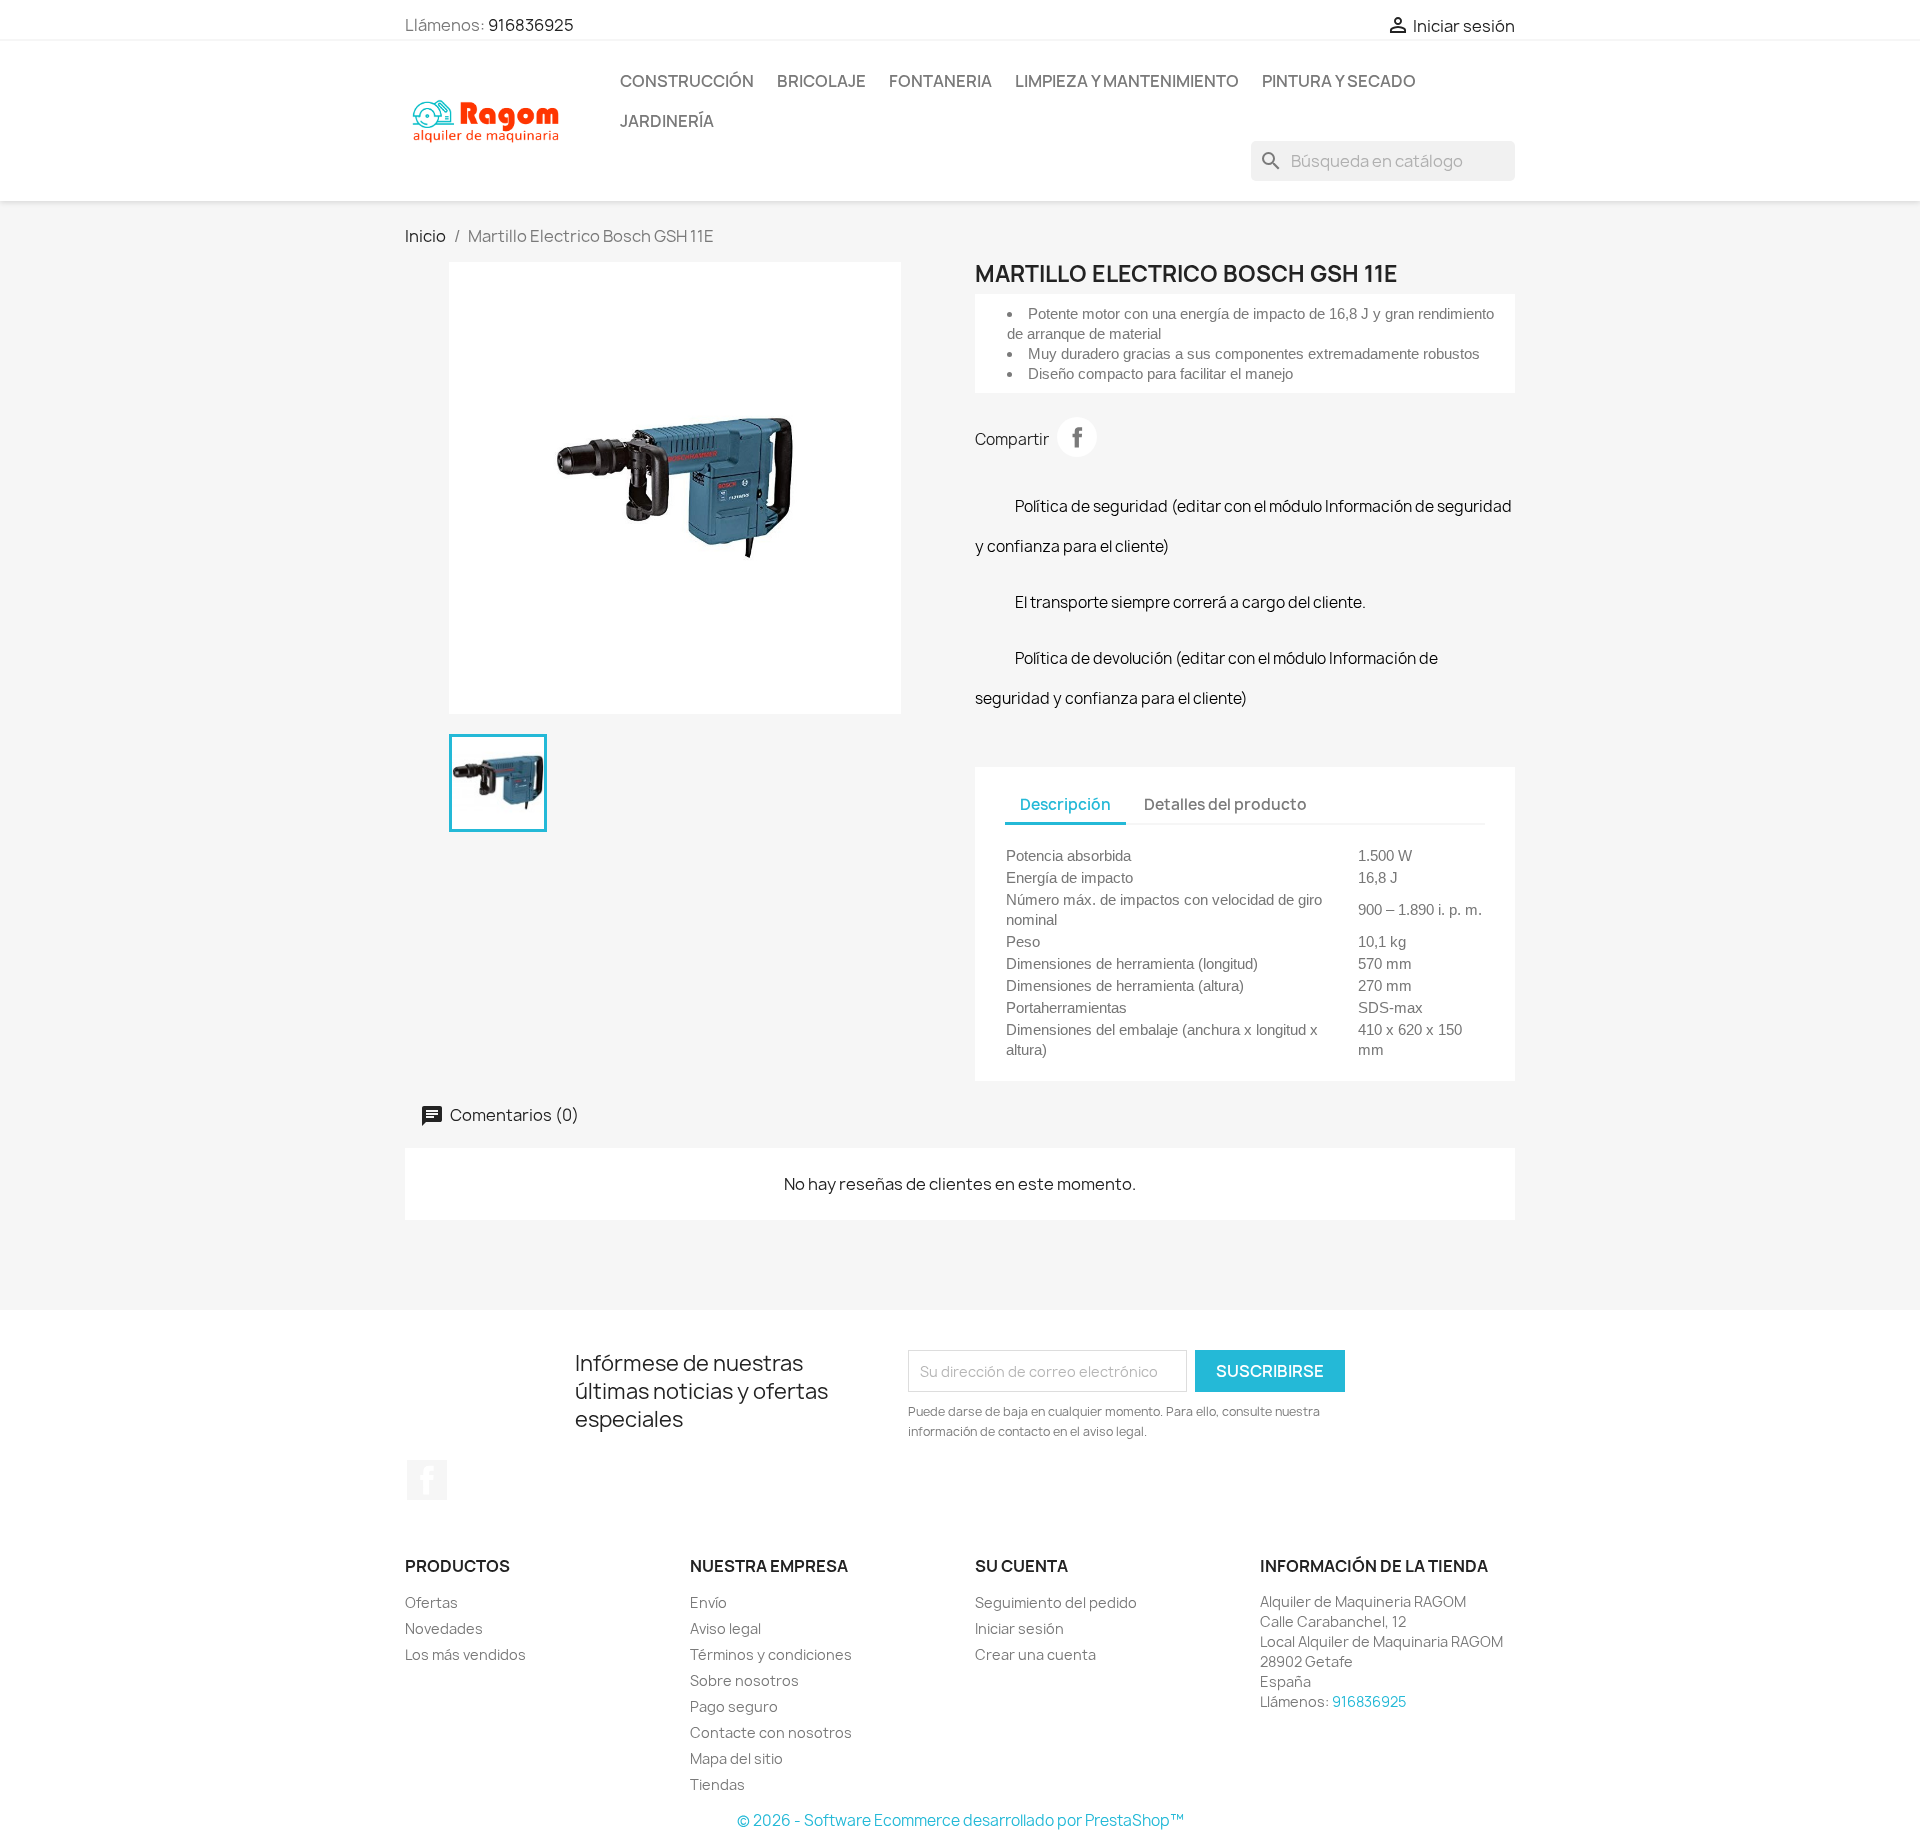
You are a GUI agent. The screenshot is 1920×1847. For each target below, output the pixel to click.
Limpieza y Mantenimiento (1127, 81)
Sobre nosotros (744, 1680)
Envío (708, 1602)
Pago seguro (734, 1706)
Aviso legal (725, 1628)
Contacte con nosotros (771, 1732)
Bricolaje (821, 81)
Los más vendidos (465, 1654)
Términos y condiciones (771, 1654)
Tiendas (717, 1784)
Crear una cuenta (1035, 1654)
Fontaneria (940, 81)
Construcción (687, 81)
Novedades (444, 1628)
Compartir (1077, 437)
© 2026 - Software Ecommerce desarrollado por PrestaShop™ (960, 1820)
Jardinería (667, 121)
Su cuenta (1021, 1566)
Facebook (427, 1480)
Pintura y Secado (1339, 81)
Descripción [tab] (1065, 804)
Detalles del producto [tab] (1225, 804)
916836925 (531, 25)
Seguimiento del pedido (1056, 1602)
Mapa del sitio (736, 1758)
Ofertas (431, 1602)
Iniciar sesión (1019, 1628)
